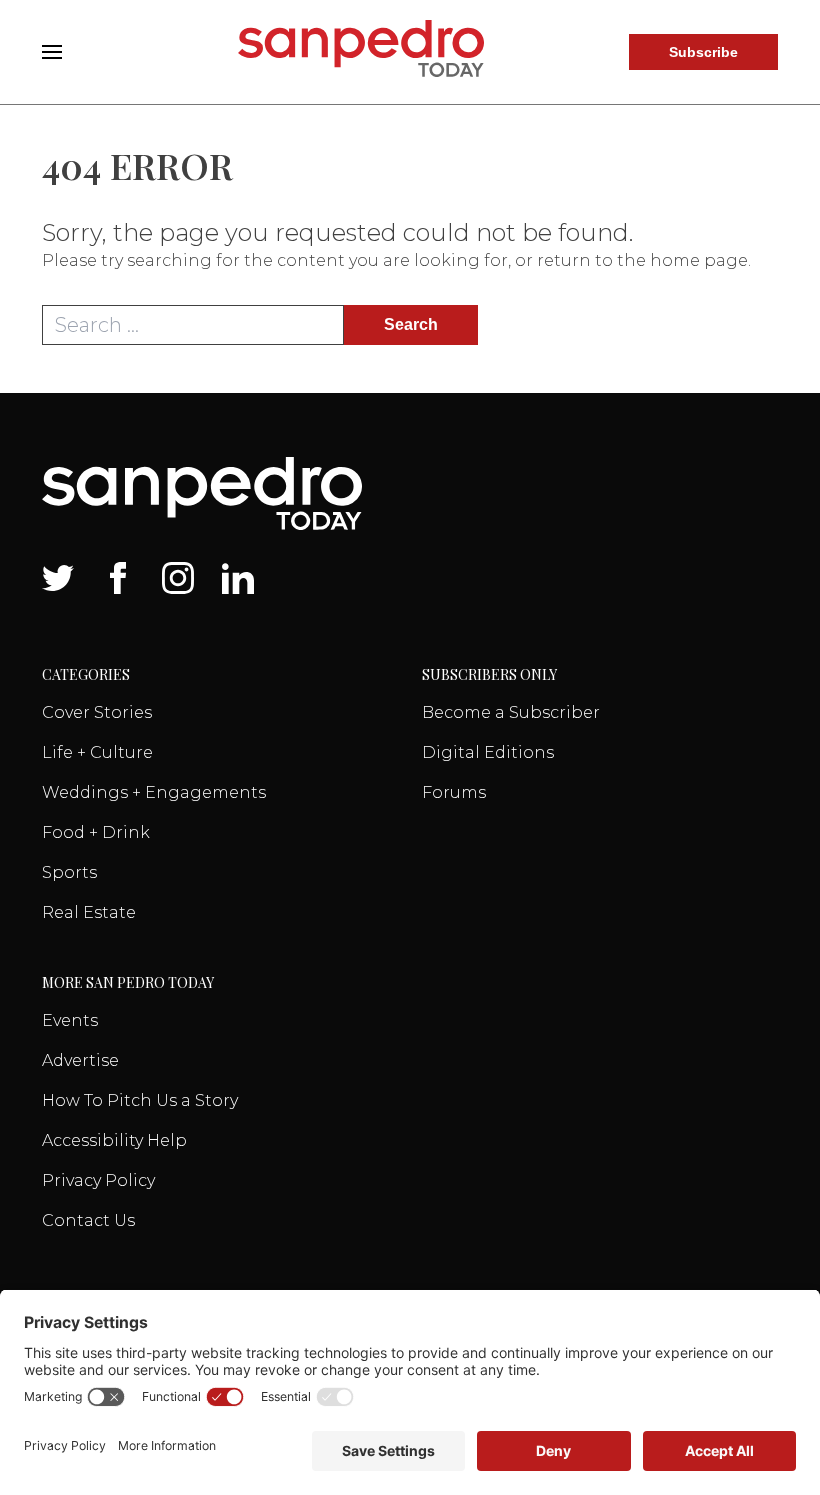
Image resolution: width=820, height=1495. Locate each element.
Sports (69, 872)
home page (699, 260)
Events (70, 1020)
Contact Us (88, 1220)
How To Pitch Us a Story (140, 1100)
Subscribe (703, 52)
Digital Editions (488, 752)
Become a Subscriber (511, 712)
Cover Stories (97, 712)
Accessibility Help (114, 1140)
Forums (454, 792)
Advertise (80, 1060)
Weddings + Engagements (154, 792)
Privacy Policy (98, 1180)
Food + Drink (96, 832)
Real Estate (89, 912)
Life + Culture (97, 752)
